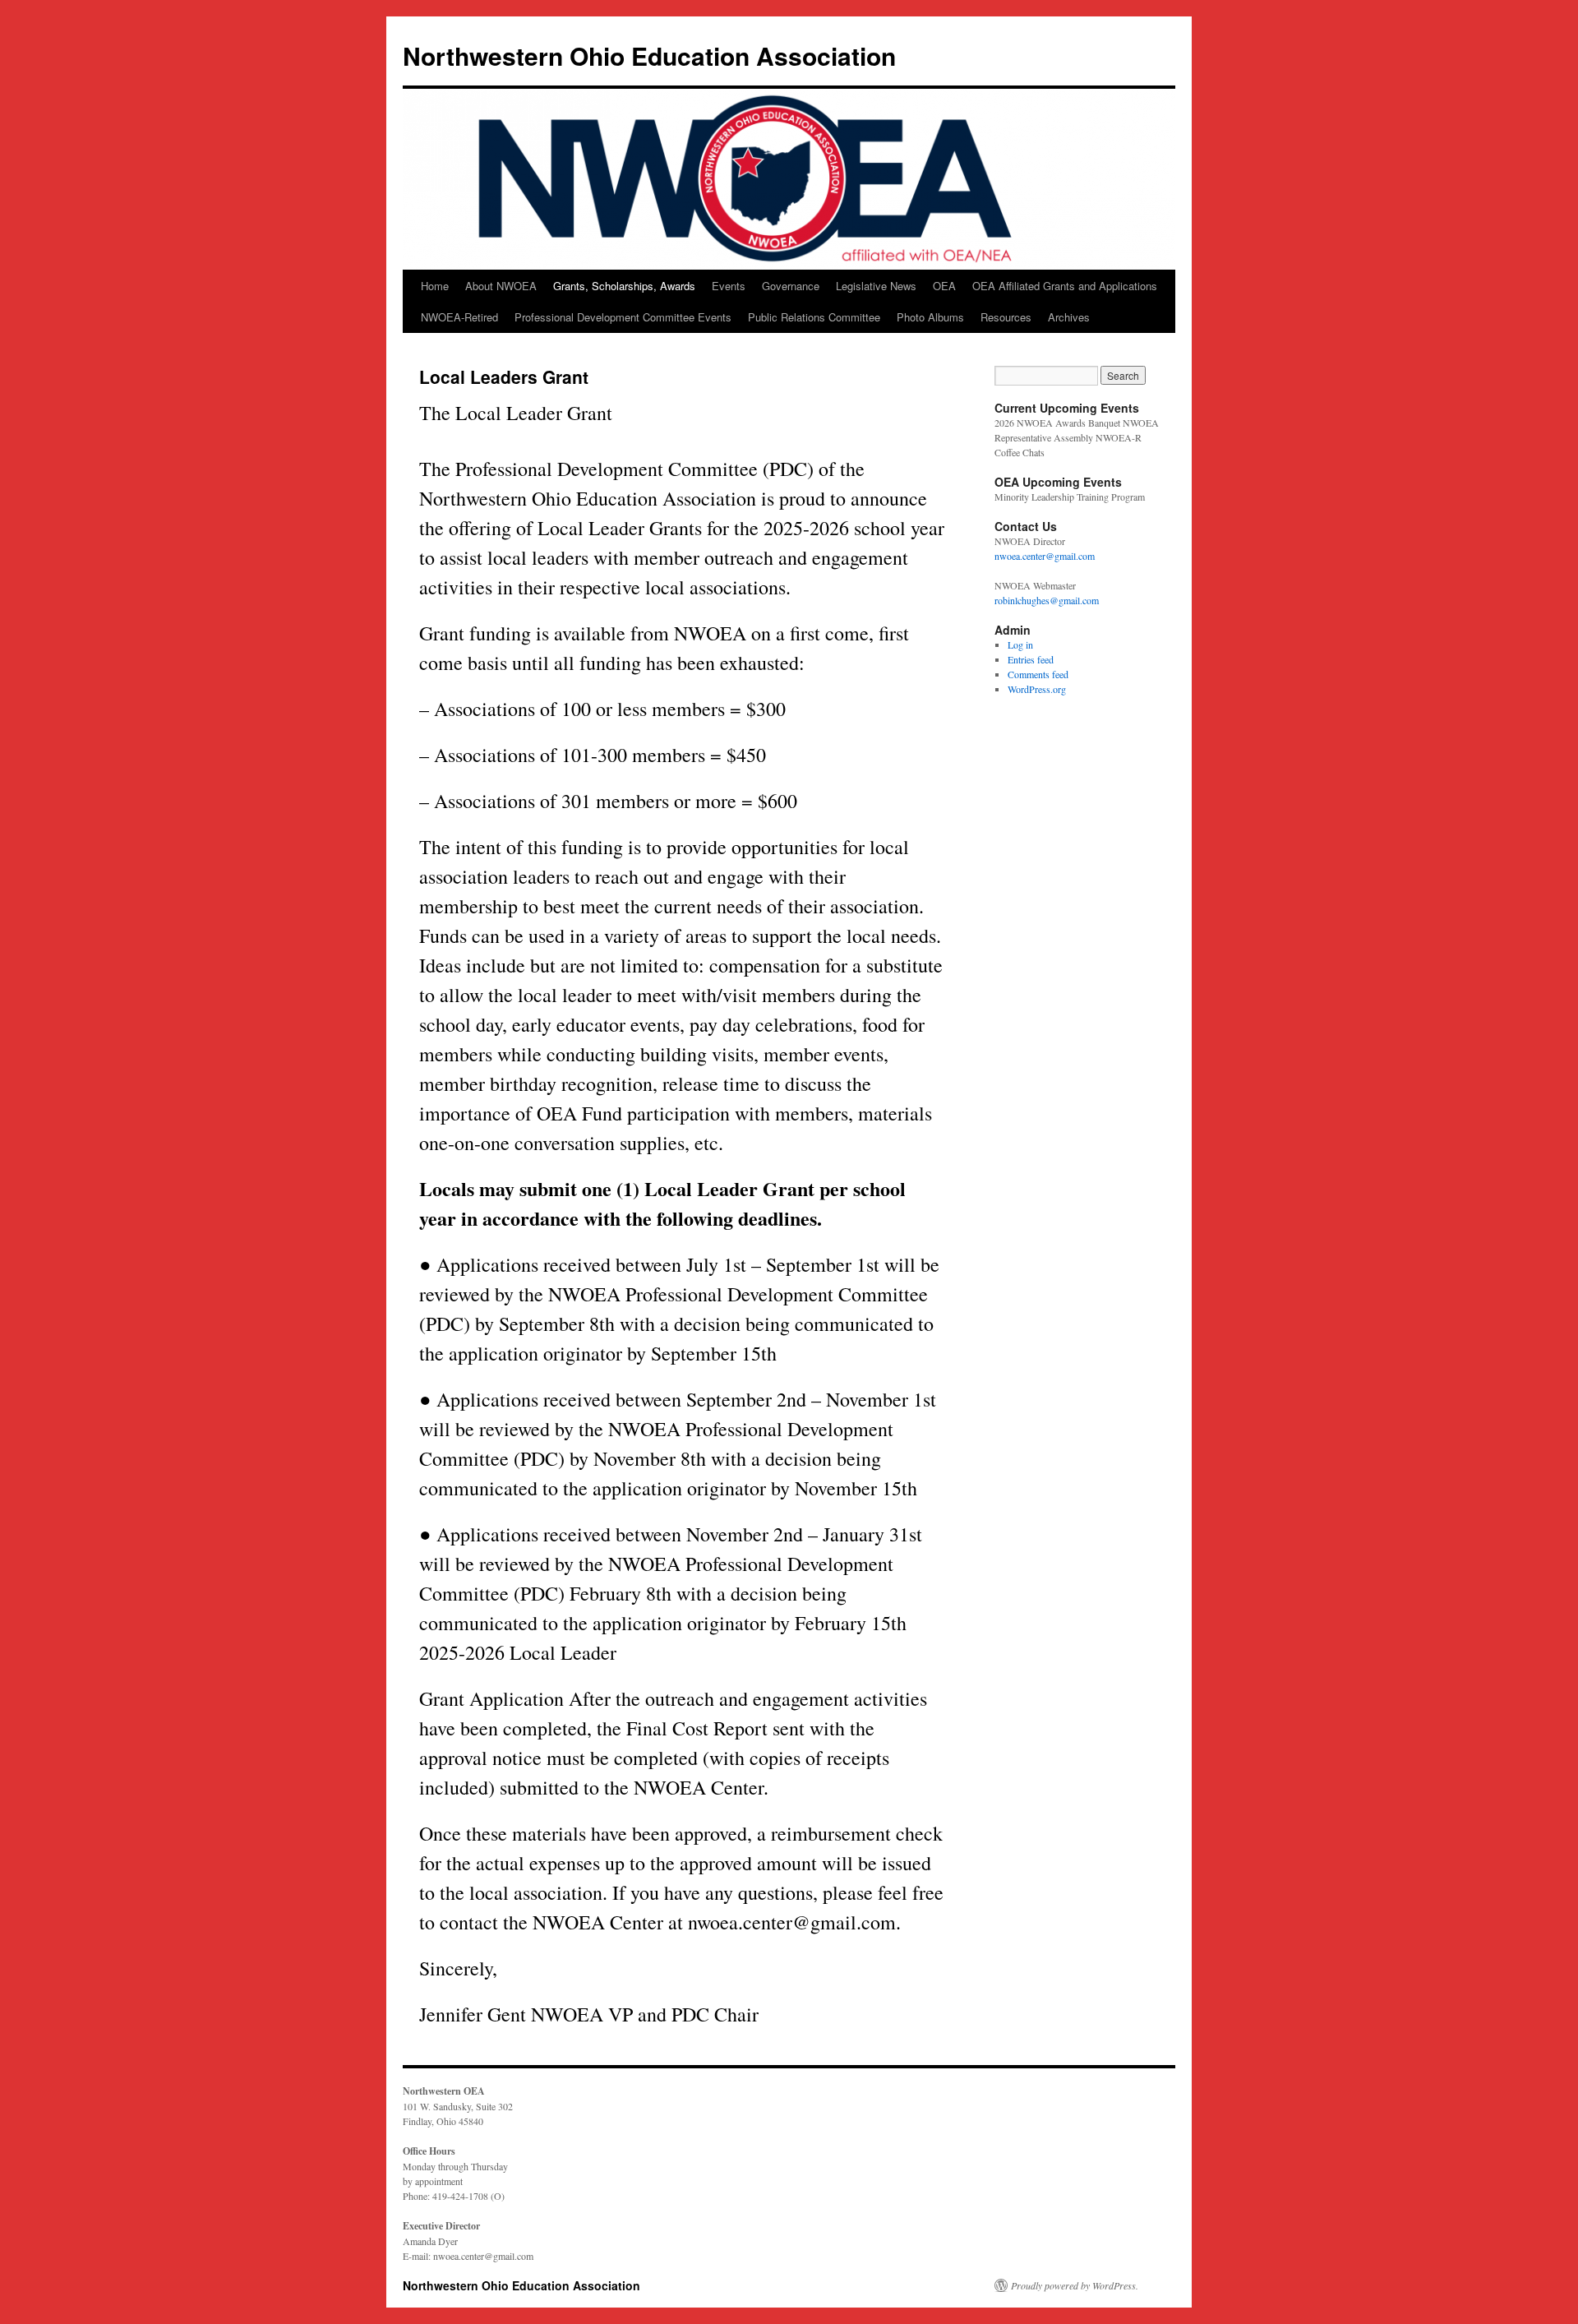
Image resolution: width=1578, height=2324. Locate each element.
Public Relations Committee (814, 317)
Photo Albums (930, 317)
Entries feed (1031, 659)
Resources (1006, 317)
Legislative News (876, 286)
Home (435, 286)
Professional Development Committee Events (623, 317)
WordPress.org (1037, 689)
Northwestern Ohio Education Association (649, 55)
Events (729, 286)
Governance (791, 286)
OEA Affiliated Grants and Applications (1065, 286)
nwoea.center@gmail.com (1045, 556)
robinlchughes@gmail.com (1047, 600)
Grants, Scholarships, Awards (624, 286)
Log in (1020, 645)
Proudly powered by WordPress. (1075, 2285)
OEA (944, 286)
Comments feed (1038, 674)
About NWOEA (501, 286)
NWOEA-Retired (459, 317)
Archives (1069, 317)
